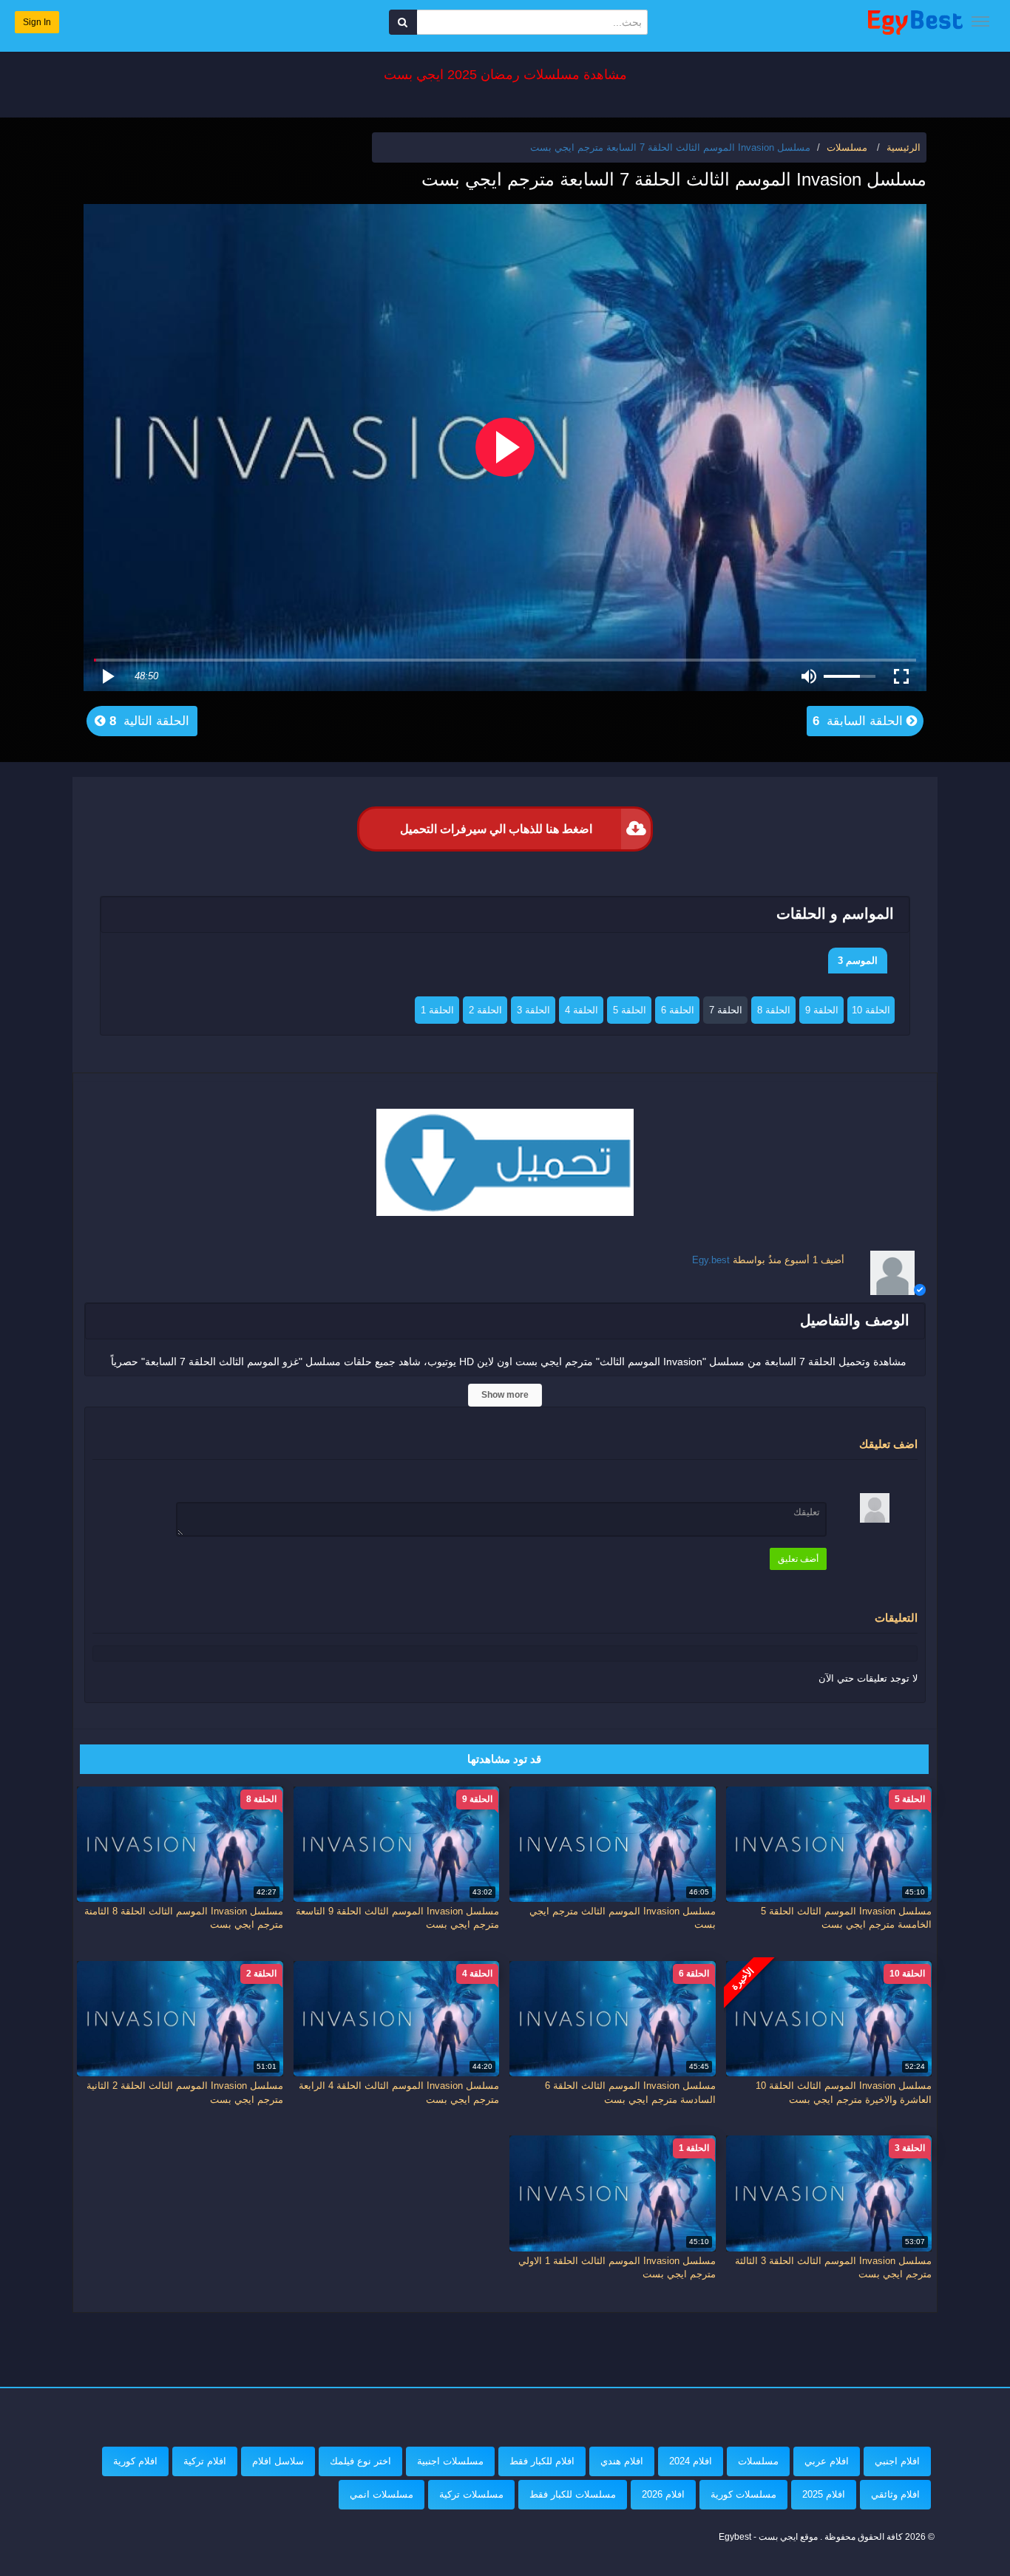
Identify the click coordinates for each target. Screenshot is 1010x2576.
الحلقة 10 (871, 1010)
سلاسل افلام (278, 2461)
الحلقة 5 (630, 1010)
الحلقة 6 (678, 1010)
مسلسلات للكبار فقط (573, 2494)
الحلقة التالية (148, 721)
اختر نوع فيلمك (360, 2461)
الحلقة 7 (726, 1010)
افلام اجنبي (897, 2461)
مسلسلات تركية (471, 2494)
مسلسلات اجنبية (450, 2461)
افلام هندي (622, 2461)
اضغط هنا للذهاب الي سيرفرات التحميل (496, 829)
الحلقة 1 (437, 1010)
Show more (505, 1395)
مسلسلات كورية (743, 2494)
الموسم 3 (858, 961)
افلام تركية (205, 2461)
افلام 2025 (824, 2494)
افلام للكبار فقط (542, 2461)
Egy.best (711, 1260)
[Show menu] (980, 21)
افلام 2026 (663, 2494)
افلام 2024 (691, 2461)
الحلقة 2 (485, 1010)
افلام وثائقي (895, 2494)
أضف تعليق (798, 1559)
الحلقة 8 (774, 1010)
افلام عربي (827, 2461)
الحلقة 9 (822, 1010)
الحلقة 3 (533, 1010)
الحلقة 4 (582, 1010)
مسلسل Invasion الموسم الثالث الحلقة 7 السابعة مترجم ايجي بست (670, 147)
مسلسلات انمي (382, 2494)
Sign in (37, 22)
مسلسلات (758, 2461)
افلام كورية (135, 2461)
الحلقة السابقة (860, 721)
